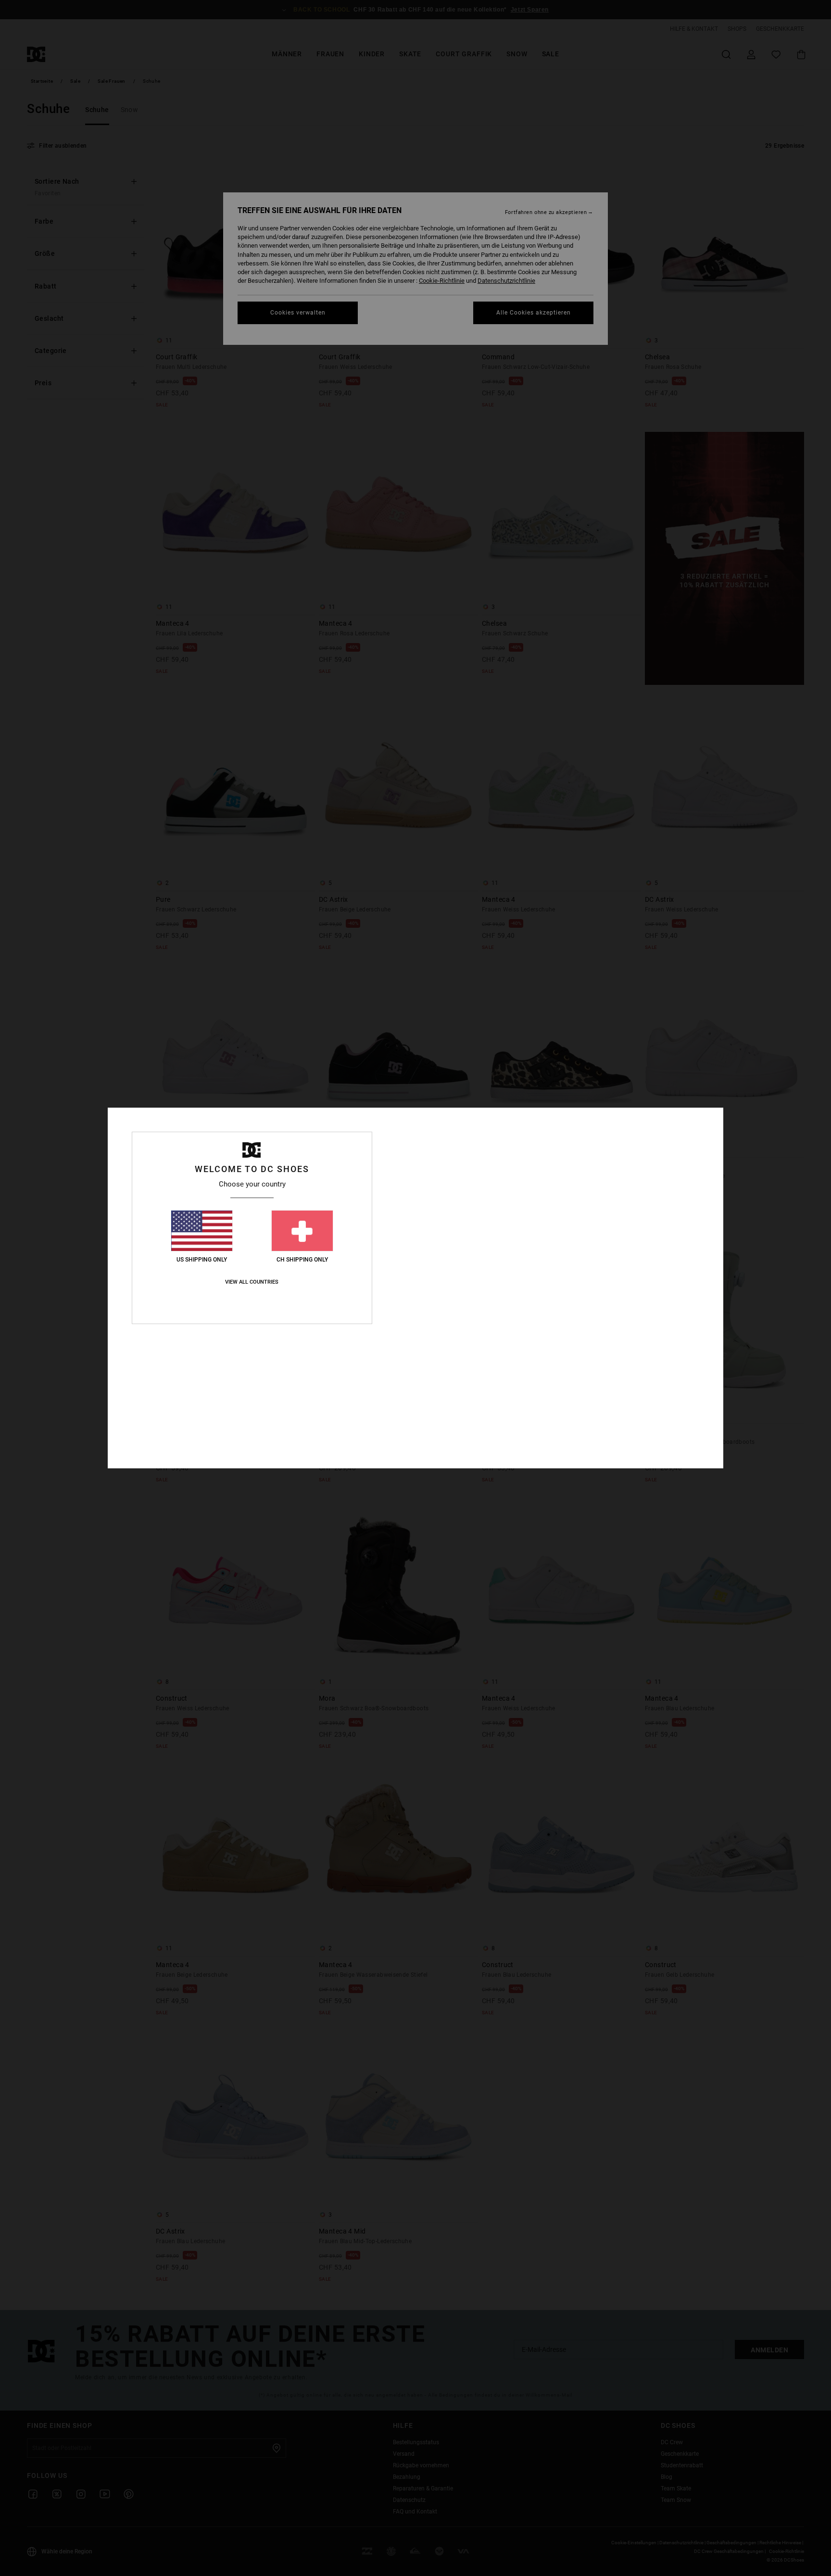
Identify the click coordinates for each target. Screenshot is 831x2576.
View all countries (252, 1282)
